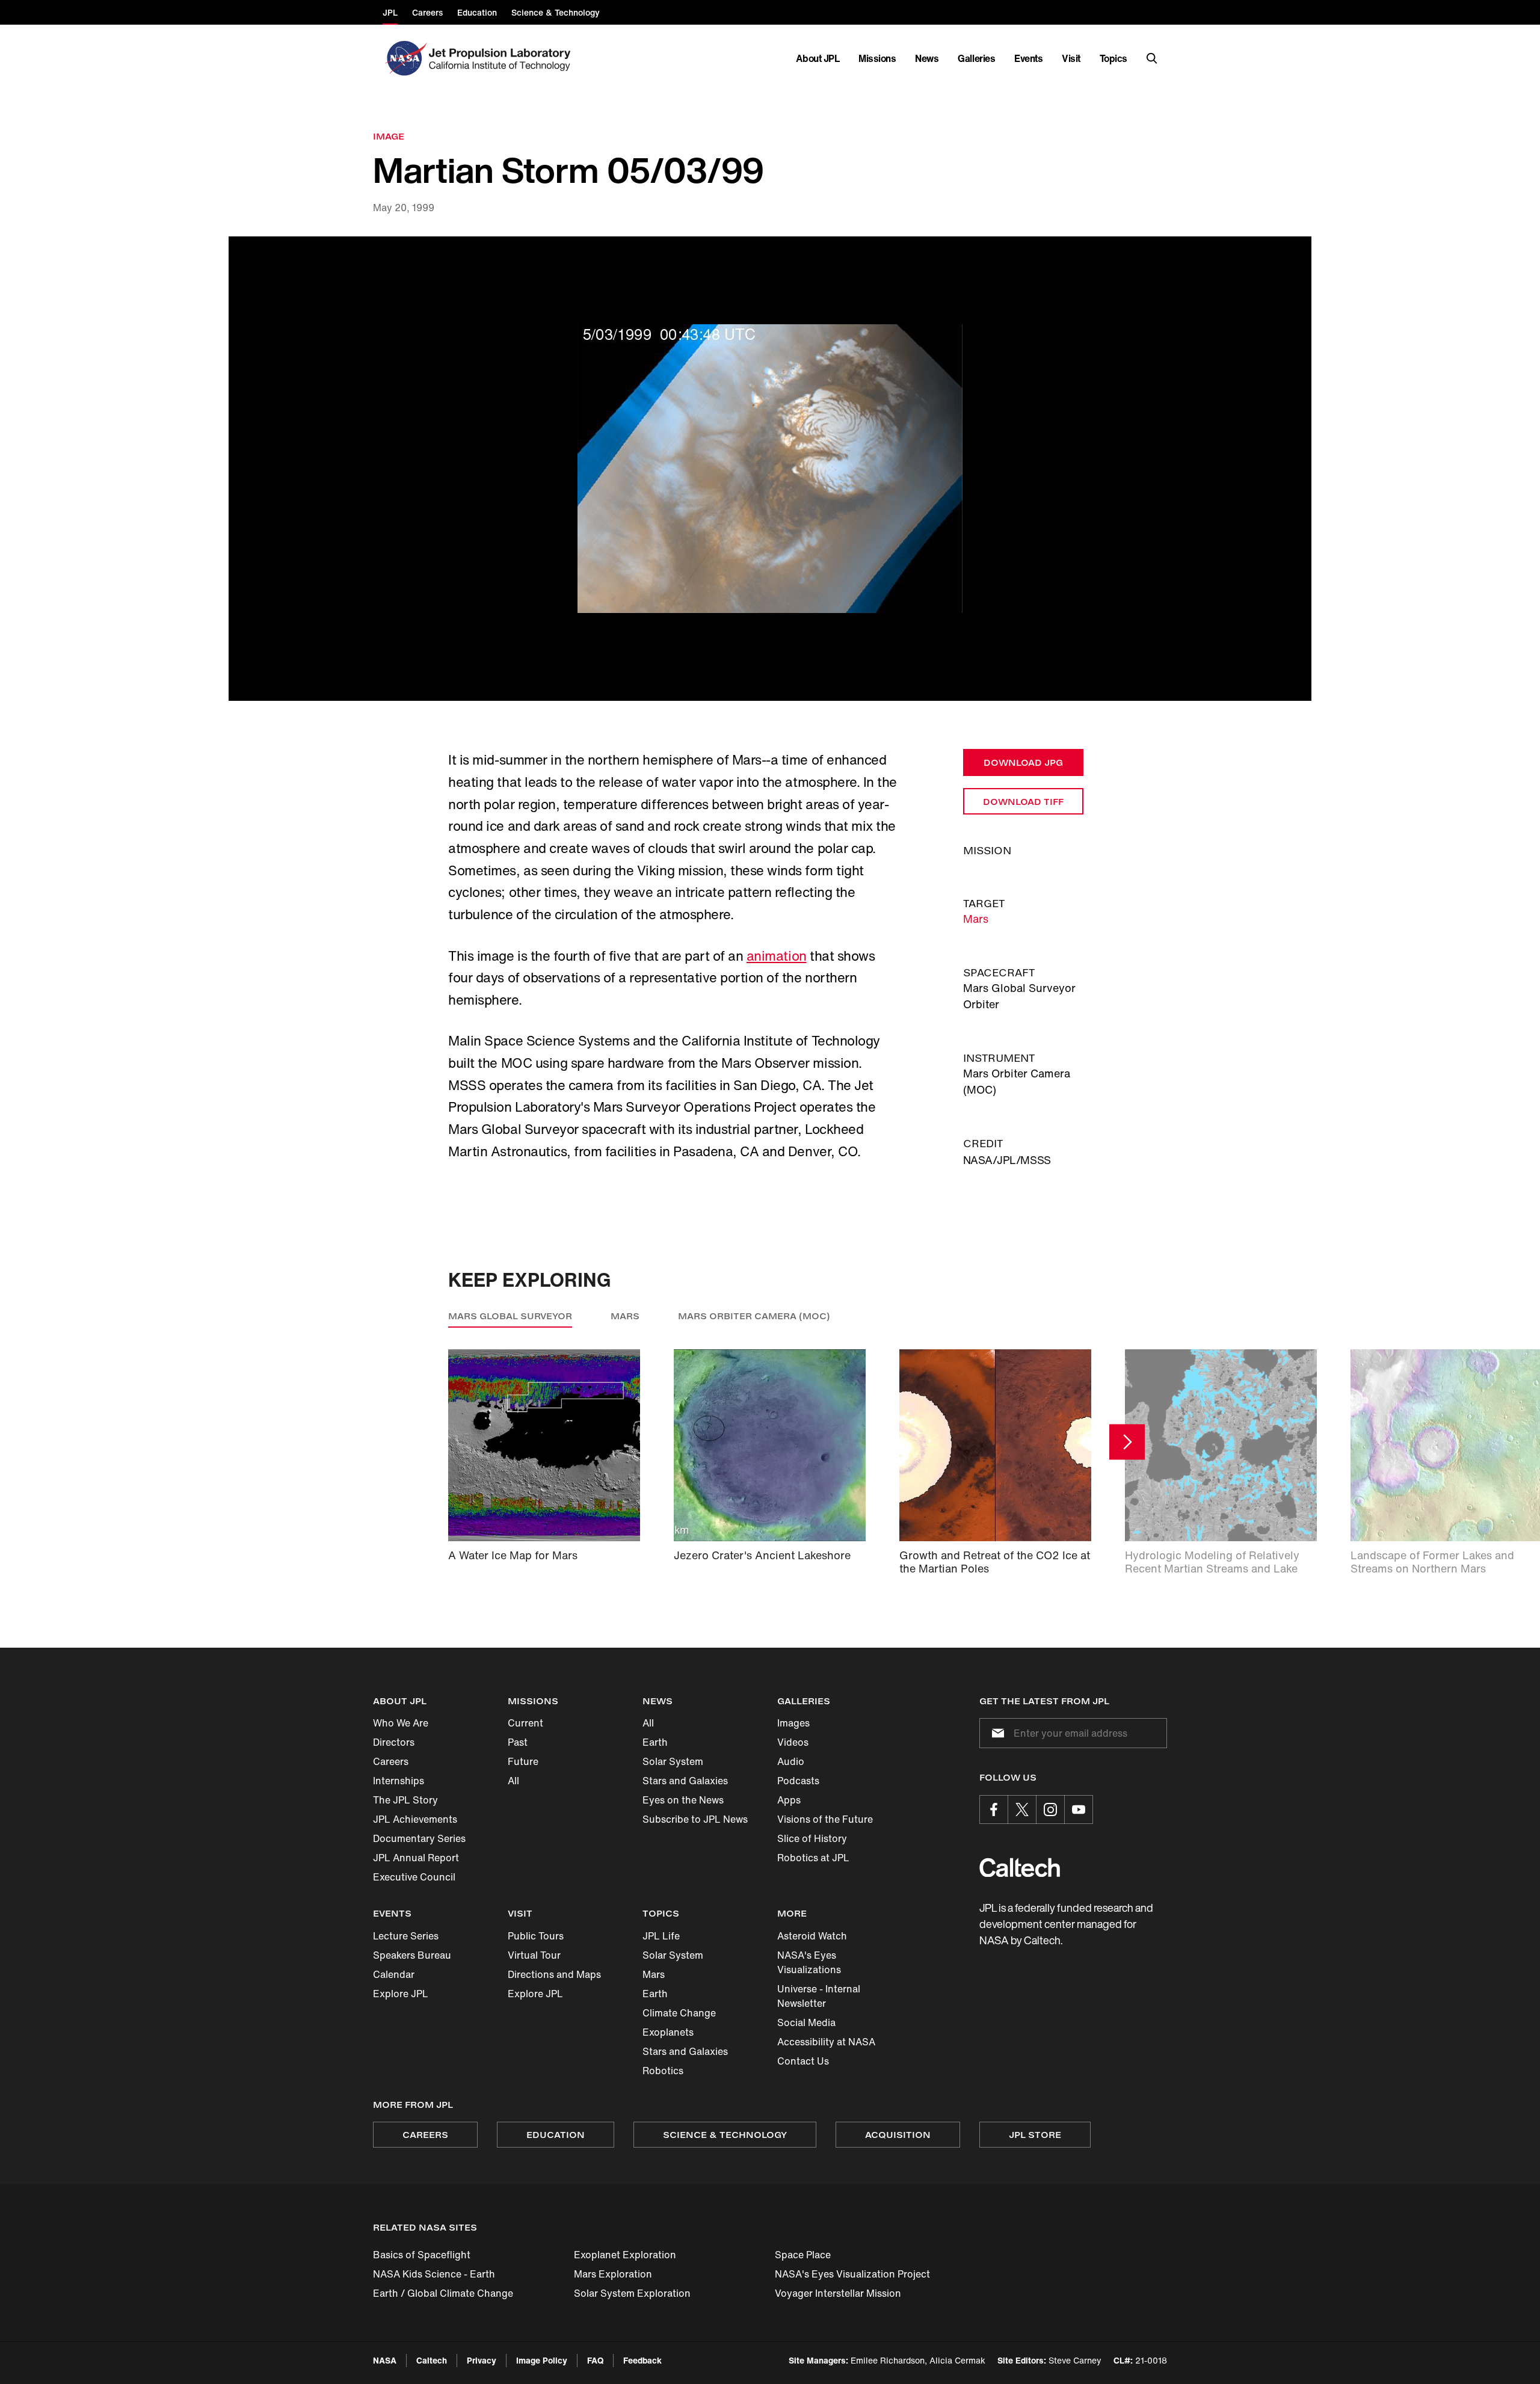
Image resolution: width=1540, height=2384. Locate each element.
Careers (391, 1761)
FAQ (595, 2360)
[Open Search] (1152, 58)
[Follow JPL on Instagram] (1050, 1810)
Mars (976, 919)
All (513, 1781)
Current (525, 1723)
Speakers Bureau (412, 1955)
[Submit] (996, 1733)
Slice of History (812, 1838)
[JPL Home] (502, 58)
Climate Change (679, 2013)
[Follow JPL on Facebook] (994, 1810)
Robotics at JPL (813, 1858)
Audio (791, 1761)
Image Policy (542, 2360)
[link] (770, 469)
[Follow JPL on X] (1022, 1810)
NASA (385, 2360)
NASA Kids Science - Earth (434, 2274)
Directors (394, 1742)
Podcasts (798, 1781)
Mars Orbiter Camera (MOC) (754, 1316)
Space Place (803, 2255)
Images (793, 1723)
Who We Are (401, 1723)
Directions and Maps (554, 1974)
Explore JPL (401, 1994)
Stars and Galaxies (685, 1781)
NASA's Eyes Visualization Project (852, 2274)
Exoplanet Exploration (625, 2255)
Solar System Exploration (632, 2293)
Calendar (394, 1974)
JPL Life (661, 1936)
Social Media (806, 2022)
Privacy (482, 2360)
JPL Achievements (415, 1819)
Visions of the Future (825, 1819)
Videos (793, 1742)
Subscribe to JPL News (695, 1819)
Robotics (663, 2071)
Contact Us (803, 2061)
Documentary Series (419, 1838)
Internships (399, 1781)
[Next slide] (1127, 1442)
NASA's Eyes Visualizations (809, 1962)
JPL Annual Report (416, 1858)
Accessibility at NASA (826, 2042)
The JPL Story (405, 1800)
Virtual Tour (534, 1955)
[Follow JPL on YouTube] (1079, 1810)
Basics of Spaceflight (422, 2255)
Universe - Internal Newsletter (819, 1996)
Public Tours (536, 1936)
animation (777, 956)
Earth (655, 1742)
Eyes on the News (683, 1800)
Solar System (673, 1761)
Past (518, 1742)
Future (523, 1761)
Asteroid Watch (812, 1936)
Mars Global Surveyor (510, 1316)
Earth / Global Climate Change (443, 2293)
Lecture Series (406, 1936)
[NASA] (405, 58)
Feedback (642, 2360)
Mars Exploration (613, 2274)
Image (389, 136)
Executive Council (414, 1877)
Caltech (432, 2360)
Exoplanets (668, 2032)
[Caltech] (1020, 1868)
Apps (789, 1800)
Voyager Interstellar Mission (838, 2293)
